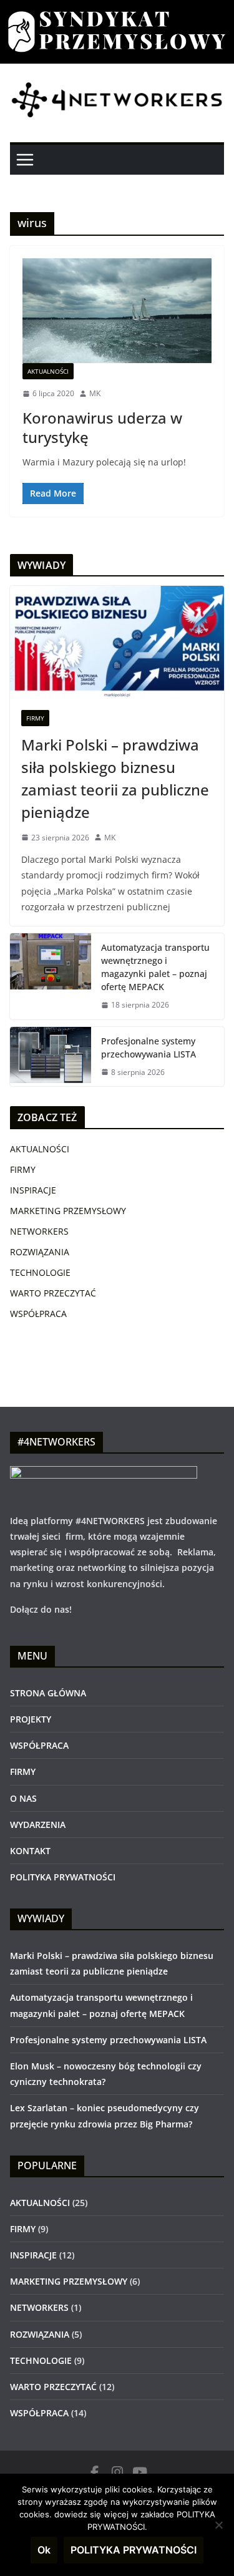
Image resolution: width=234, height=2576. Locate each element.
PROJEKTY (31, 1719)
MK (95, 393)
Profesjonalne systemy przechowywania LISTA (149, 1047)
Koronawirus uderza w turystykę (102, 427)
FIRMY (35, 718)
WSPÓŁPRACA (38, 1314)
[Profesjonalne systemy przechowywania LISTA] (51, 1057)
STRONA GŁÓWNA (48, 1693)
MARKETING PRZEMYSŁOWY (68, 1211)
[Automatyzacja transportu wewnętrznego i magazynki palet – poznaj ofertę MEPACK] (51, 976)
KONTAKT (30, 1851)
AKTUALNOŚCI (48, 371)
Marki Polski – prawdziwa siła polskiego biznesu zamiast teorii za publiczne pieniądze (115, 778)
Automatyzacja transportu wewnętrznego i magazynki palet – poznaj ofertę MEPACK (155, 967)
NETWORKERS (39, 1231)
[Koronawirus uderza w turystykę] (117, 311)
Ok (44, 2550)
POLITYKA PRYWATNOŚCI (63, 1877)
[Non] (218, 2525)
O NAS (23, 1798)
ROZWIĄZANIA (40, 1252)
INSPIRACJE (33, 1190)
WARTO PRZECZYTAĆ (53, 1293)
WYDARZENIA (38, 1825)
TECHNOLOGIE (40, 1272)
